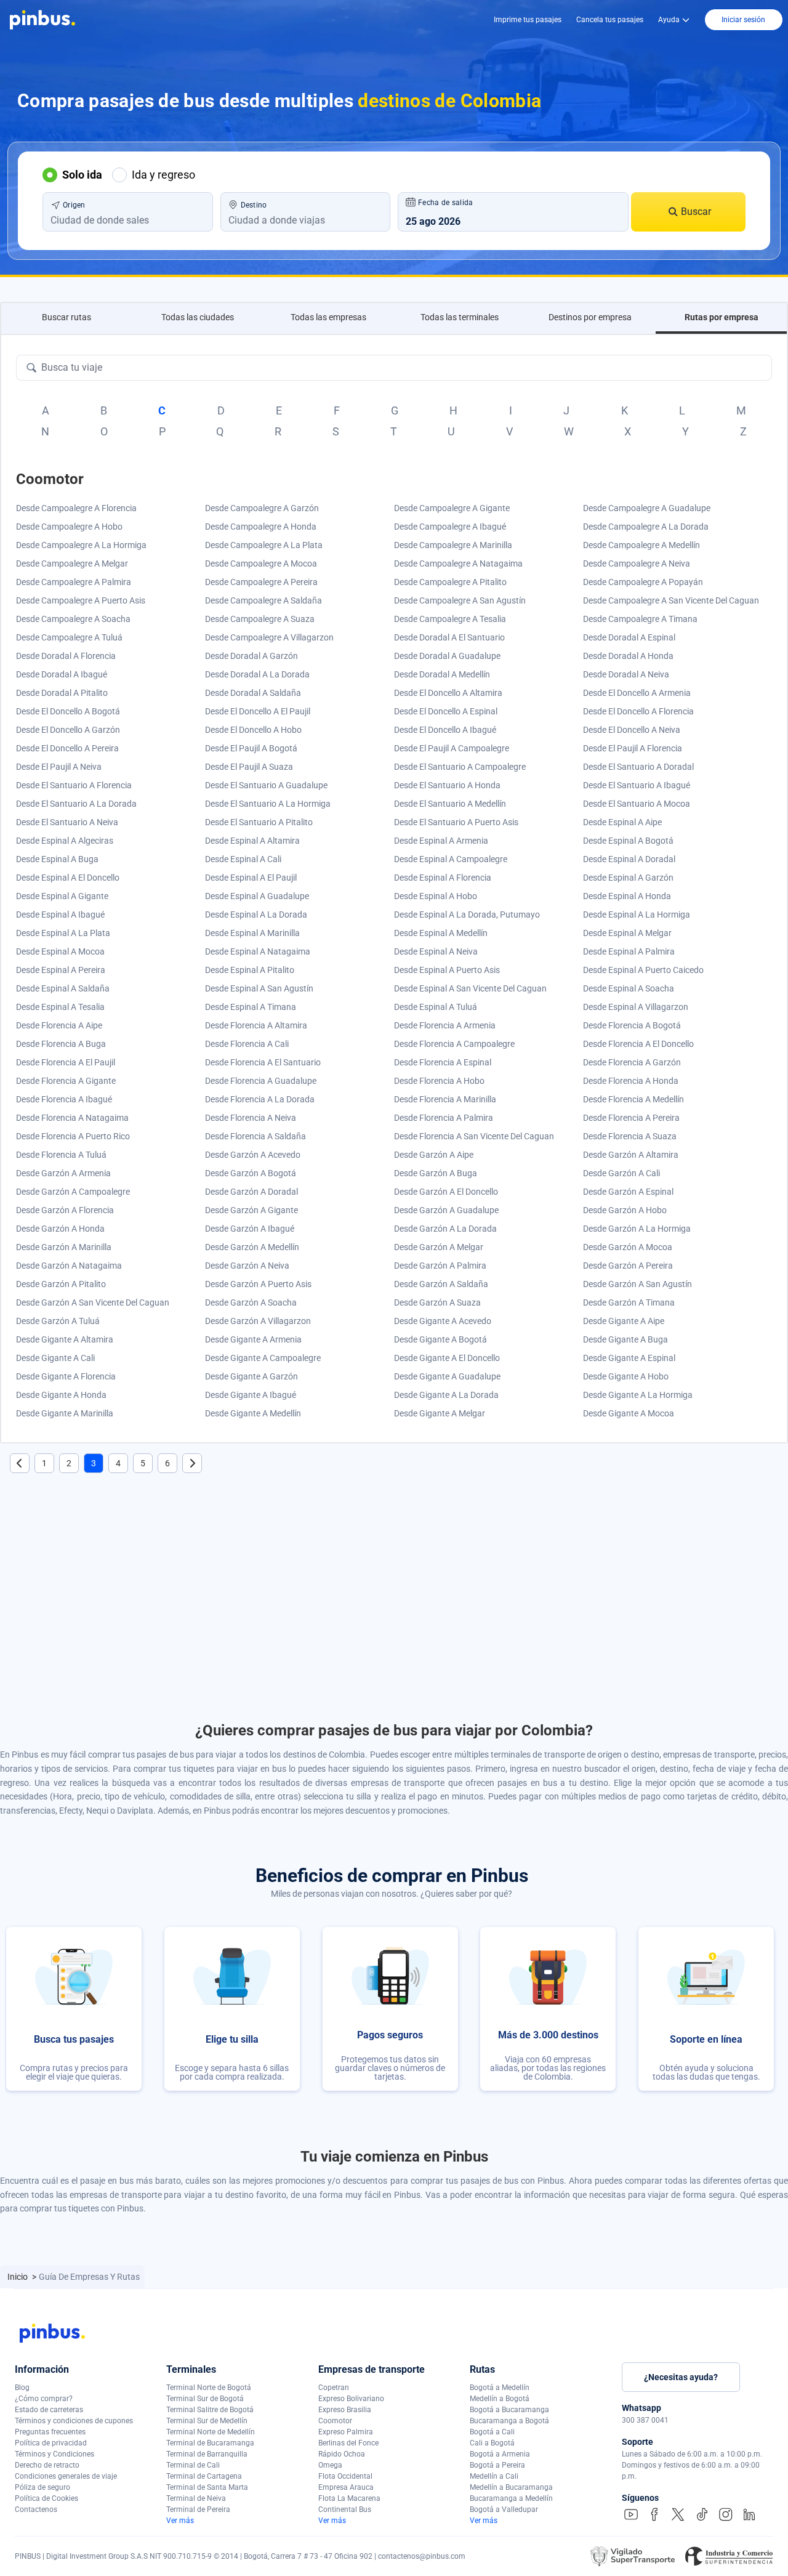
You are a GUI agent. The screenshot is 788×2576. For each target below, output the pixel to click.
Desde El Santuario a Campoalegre (460, 767)
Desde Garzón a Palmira (440, 1266)
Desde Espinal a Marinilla (252, 933)
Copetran (334, 2388)
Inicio (18, 2277)
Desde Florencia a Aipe (59, 1025)
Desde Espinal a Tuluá (436, 1007)
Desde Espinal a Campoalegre (451, 859)
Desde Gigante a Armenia (253, 1339)
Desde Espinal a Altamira (252, 841)
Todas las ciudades (198, 317)
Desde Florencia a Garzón (632, 1062)
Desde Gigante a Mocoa (629, 1413)
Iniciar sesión (743, 20)
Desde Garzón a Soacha (251, 1302)
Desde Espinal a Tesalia (60, 1007)
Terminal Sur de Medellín (207, 2421)
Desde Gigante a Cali (55, 1358)
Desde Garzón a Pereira (628, 1266)
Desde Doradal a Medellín (442, 674)
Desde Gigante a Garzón (251, 1376)
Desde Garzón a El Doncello (446, 1192)
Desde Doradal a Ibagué (62, 674)
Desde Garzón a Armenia (63, 1173)
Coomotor (335, 2421)
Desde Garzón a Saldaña (441, 1284)
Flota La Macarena (349, 2498)
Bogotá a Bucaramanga (509, 2410)
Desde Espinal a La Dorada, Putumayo (467, 915)
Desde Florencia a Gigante (66, 1081)
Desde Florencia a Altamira (256, 1025)
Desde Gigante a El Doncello (447, 1358)
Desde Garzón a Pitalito (61, 1284)
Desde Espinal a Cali (243, 859)
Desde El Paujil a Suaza (249, 767)
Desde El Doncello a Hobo (253, 730)
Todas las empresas (328, 317)
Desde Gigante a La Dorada (446, 1395)
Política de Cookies (46, 2498)
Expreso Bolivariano (351, 2399)
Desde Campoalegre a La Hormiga (81, 545)
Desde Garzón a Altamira (631, 1155)
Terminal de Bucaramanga (210, 2443)
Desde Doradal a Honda (628, 656)
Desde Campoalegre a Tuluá (69, 637)
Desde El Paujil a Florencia (633, 748)
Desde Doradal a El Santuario (449, 637)
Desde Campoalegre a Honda (261, 527)
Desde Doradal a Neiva (626, 674)
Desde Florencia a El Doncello (638, 1044)
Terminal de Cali (193, 2465)
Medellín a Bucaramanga (511, 2487)
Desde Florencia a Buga (61, 1044)
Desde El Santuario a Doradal (638, 767)
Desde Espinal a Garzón (628, 878)
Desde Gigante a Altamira (65, 1339)
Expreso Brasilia (345, 2410)
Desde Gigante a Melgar (440, 1413)
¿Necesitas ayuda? (681, 2377)
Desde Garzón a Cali (621, 1173)
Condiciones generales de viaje (66, 2476)
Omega (330, 2465)
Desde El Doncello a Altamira (448, 693)
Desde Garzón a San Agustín (637, 1284)
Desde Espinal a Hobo (436, 896)
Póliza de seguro (42, 2487)
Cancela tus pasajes (610, 20)
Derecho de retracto (47, 2465)
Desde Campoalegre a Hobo (69, 527)
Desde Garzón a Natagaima (69, 1266)
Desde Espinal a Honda (627, 896)
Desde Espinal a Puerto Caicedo (643, 970)
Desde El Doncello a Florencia (638, 711)
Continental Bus (345, 2509)
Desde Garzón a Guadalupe (446, 1210)
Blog (22, 2388)
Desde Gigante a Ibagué (251, 1395)
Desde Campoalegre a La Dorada (646, 527)
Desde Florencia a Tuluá (61, 1155)
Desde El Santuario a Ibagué (637, 785)
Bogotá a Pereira (497, 2465)
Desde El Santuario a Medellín (450, 804)
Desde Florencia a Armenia (445, 1025)
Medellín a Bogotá (500, 2399)
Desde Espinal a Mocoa (60, 951)
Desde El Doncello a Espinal (446, 711)
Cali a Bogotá (492, 2443)
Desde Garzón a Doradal (251, 1192)
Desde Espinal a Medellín (441, 933)
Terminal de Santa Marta (207, 2487)
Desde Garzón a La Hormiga (637, 1229)
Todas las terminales (460, 317)
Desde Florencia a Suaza (630, 1136)
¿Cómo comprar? (44, 2399)
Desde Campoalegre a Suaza (260, 619)
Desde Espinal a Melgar (627, 933)
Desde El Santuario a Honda (447, 785)
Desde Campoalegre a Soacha (73, 619)
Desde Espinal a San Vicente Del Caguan (470, 988)
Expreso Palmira (346, 2432)
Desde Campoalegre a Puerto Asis (81, 600)
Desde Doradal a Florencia (66, 656)
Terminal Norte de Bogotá (209, 2388)
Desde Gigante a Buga (625, 1339)
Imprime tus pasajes (528, 20)
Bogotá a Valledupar (504, 2509)
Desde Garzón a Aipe (434, 1155)
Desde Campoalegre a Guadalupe (647, 508)
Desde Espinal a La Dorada (256, 915)
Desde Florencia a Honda (631, 1081)
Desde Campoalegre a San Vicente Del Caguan (671, 600)
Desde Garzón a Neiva (247, 1266)
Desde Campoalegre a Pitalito (450, 582)
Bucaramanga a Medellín (511, 2498)
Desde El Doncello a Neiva (632, 730)
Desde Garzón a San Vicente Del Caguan (93, 1302)
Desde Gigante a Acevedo (443, 1321)
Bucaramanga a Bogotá (509, 2421)
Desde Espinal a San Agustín (259, 988)
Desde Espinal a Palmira (629, 951)
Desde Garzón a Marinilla (64, 1247)
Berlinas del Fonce (348, 2443)
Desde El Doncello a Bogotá (68, 711)
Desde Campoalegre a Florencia (76, 508)
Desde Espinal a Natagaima (258, 951)
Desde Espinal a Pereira (61, 970)
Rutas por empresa (722, 317)
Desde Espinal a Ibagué (60, 915)
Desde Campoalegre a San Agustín (460, 600)
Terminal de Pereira (198, 2509)
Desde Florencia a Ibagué (64, 1099)
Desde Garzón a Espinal (628, 1192)
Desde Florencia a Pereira (631, 1118)
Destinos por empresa (590, 317)
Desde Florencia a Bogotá (632, 1025)
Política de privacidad (51, 2443)
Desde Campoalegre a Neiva (637, 563)
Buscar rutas (66, 317)
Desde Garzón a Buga (436, 1173)
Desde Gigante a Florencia (66, 1376)
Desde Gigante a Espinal (629, 1358)
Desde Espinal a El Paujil (251, 878)
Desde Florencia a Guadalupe (261, 1081)
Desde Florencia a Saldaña (255, 1136)
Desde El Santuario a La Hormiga (268, 804)
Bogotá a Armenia (500, 2454)
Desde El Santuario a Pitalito (259, 822)
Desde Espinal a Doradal (629, 859)
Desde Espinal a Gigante (62, 896)
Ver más (180, 2521)
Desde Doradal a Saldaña (253, 693)
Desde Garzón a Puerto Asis (258, 1284)
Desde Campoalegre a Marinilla (453, 545)
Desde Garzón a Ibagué (250, 1229)
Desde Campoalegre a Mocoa (261, 563)
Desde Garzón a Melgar (439, 1247)
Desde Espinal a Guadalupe (257, 896)
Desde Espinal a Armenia (441, 841)
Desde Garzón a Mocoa (628, 1247)
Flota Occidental (345, 2476)
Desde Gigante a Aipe (624, 1321)
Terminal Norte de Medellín (211, 2432)
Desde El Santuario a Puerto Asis (456, 822)
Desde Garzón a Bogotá (251, 1173)
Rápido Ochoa (342, 2454)
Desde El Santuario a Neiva (67, 822)
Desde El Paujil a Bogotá (251, 748)
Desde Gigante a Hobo (626, 1376)
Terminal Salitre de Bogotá (210, 2410)
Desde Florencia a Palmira (444, 1118)
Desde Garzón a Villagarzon (258, 1321)
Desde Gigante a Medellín (253, 1413)
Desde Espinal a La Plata (63, 933)
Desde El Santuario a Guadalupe (266, 785)
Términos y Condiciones (54, 2454)
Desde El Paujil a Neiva (59, 767)
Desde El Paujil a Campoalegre (452, 748)
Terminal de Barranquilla (207, 2454)
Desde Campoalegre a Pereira (261, 582)
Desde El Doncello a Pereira (67, 748)
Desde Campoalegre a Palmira (74, 582)
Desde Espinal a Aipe (622, 822)
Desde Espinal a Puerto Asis (447, 970)
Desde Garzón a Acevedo (253, 1155)
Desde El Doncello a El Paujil (258, 711)
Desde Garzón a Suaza (437, 1302)
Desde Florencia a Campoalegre (454, 1044)
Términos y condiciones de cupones (74, 2421)
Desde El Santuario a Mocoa (637, 804)
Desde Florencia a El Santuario (263, 1062)
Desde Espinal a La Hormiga (637, 915)
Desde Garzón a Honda (60, 1229)
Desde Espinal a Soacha (629, 988)
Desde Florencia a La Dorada (260, 1099)
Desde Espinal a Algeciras (65, 841)
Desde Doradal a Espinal (629, 637)
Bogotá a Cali (492, 2432)
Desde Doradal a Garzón (251, 656)
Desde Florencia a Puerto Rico (73, 1136)
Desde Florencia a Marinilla (445, 1099)
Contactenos (36, 2509)
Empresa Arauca (346, 2487)
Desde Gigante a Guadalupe (447, 1376)
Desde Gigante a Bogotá (440, 1339)
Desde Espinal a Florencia (443, 878)
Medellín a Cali (494, 2476)
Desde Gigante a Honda (61, 1395)
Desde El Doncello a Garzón (68, 730)
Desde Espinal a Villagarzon (636, 1007)
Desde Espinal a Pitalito (250, 970)
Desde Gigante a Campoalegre (263, 1358)
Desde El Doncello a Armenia (637, 693)
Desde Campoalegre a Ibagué (450, 527)
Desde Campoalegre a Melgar (72, 563)
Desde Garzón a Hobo (625, 1210)
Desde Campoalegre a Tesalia (450, 619)
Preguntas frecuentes (50, 2432)
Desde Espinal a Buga (57, 859)
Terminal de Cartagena (204, 2476)
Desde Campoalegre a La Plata (264, 545)
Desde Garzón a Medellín (252, 1247)
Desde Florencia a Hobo (439, 1081)
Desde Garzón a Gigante (251, 1210)
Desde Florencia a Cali (247, 1044)
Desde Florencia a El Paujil (66, 1062)
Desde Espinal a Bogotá (628, 841)
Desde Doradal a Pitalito (62, 693)
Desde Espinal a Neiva (436, 951)
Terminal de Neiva (196, 2498)
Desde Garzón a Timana (629, 1302)
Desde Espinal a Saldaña (63, 988)
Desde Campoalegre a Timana (640, 619)
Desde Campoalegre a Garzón (262, 508)
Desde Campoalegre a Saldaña (263, 600)
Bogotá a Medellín (500, 2388)
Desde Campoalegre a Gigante (452, 508)
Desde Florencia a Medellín (633, 1099)
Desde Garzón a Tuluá (58, 1321)
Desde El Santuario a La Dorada (76, 804)
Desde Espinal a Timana (251, 1007)
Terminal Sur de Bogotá (205, 2399)
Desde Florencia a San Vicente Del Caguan (474, 1136)
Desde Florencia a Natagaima (72, 1118)
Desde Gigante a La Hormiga (638, 1395)
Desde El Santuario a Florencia (74, 785)
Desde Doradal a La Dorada (257, 674)
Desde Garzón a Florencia (65, 1210)
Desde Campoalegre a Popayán (643, 582)
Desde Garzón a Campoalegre (73, 1192)
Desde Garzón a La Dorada (445, 1229)
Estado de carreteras (49, 2410)
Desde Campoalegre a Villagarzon (269, 637)
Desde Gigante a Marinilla (65, 1413)
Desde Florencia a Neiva (251, 1118)
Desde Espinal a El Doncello (68, 878)
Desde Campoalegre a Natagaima (458, 563)
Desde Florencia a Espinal (443, 1062)
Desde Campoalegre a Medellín (641, 545)
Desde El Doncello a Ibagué (445, 730)
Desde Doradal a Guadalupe (447, 656)
